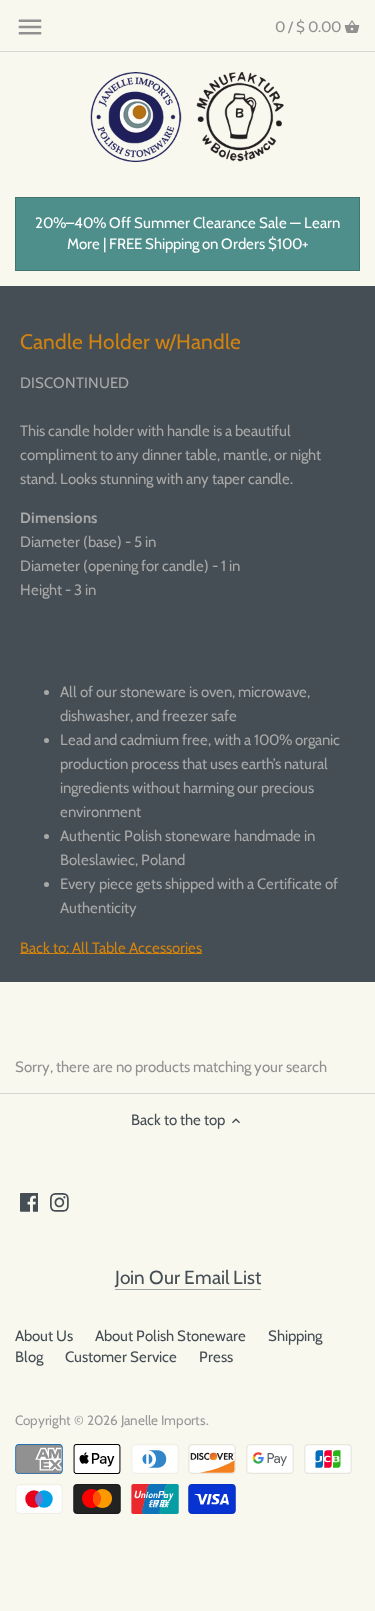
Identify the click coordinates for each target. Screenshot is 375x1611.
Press (216, 1357)
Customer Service (121, 1357)
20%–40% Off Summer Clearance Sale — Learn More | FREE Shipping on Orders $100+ (187, 233)
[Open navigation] (30, 27)
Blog (29, 1357)
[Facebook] (29, 1201)
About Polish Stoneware (170, 1336)
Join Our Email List (188, 1277)
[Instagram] (59, 1201)
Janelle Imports (163, 1420)
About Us (44, 1336)
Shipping (295, 1336)
